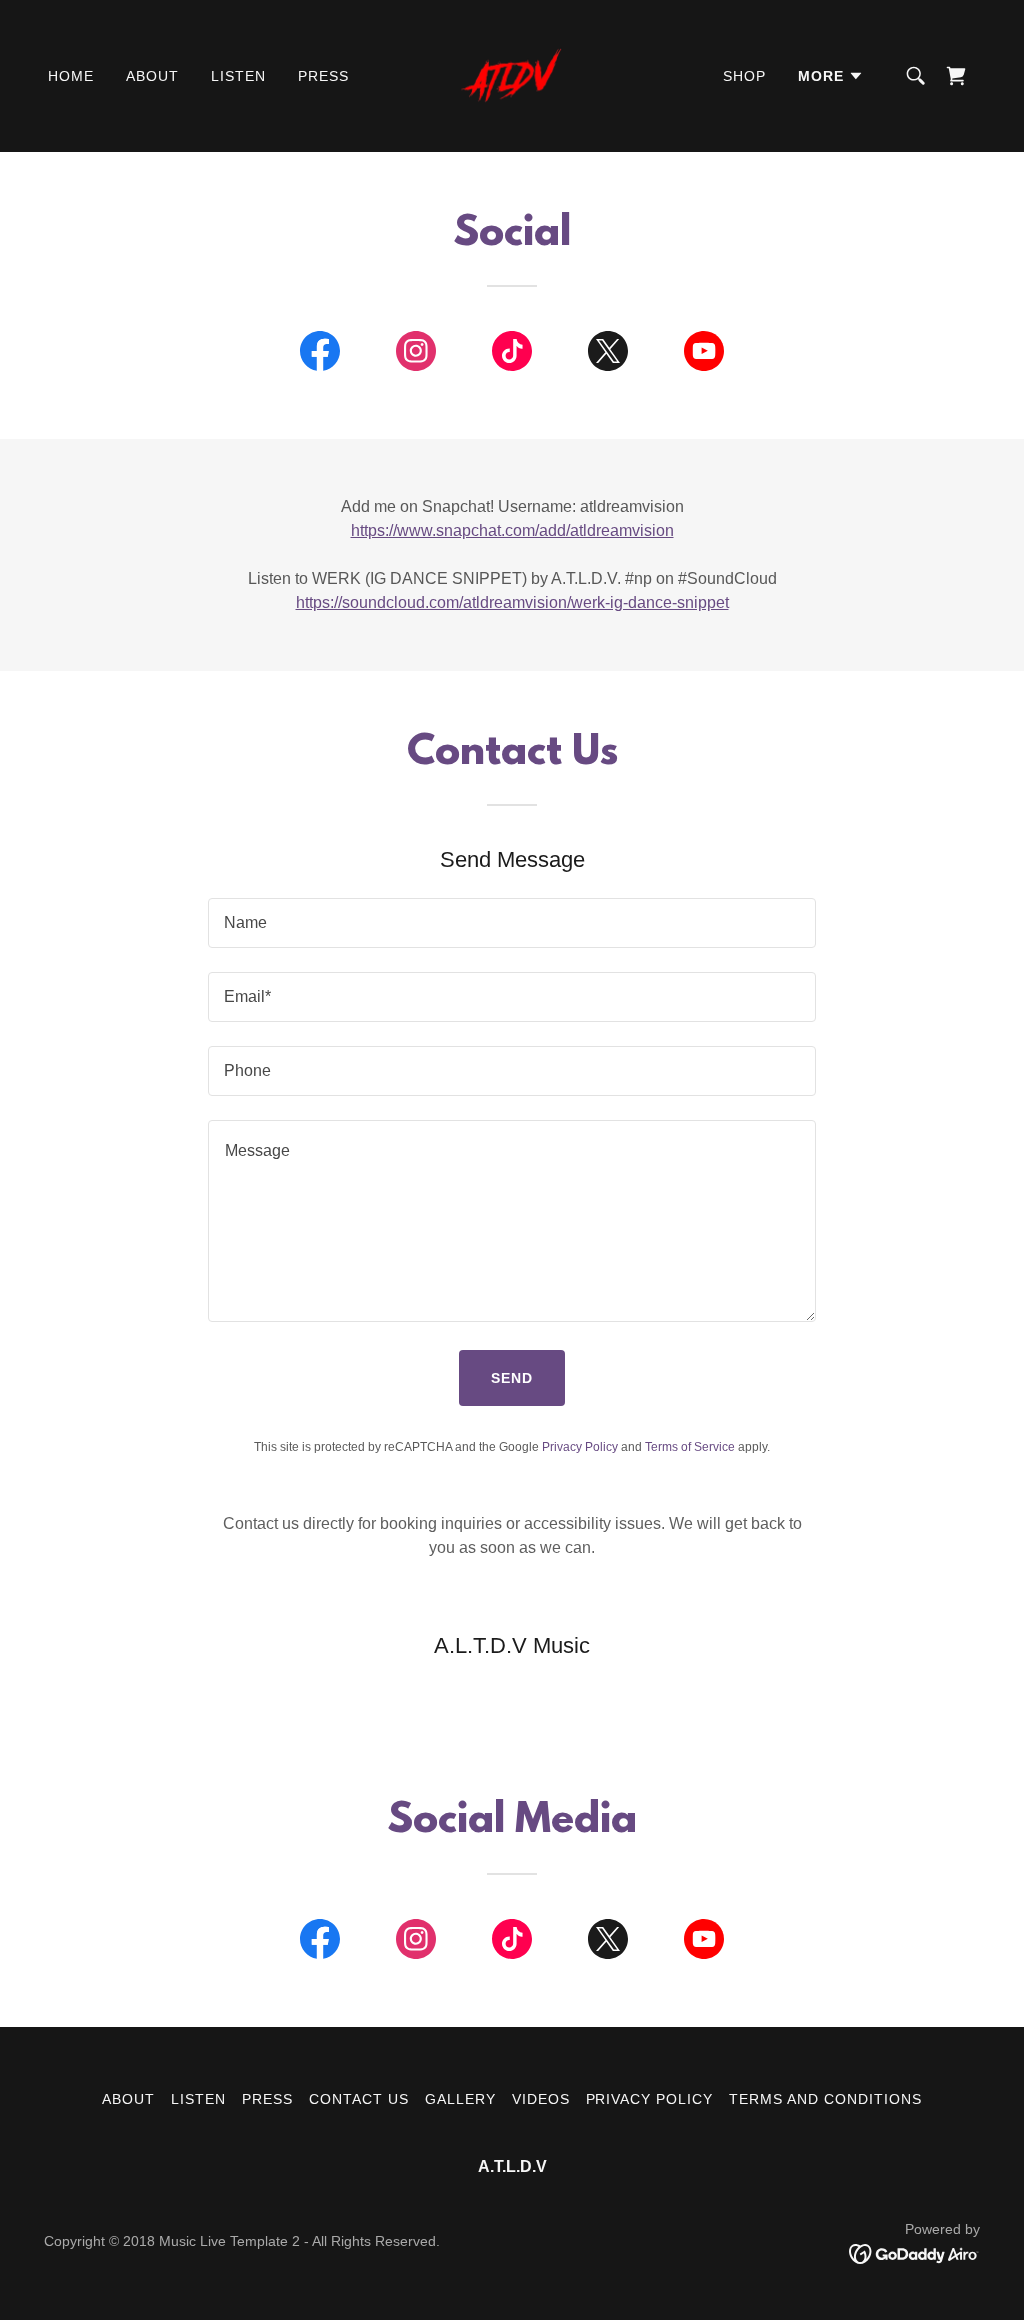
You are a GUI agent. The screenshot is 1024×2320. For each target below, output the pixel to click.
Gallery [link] (460, 2099)
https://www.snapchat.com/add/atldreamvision (512, 530)
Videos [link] (541, 2099)
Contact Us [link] (359, 2099)
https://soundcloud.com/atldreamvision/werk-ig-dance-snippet (512, 602)
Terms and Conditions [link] (825, 2099)
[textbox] (512, 923)
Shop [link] (744, 76)
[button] (831, 76)
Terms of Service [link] (690, 1447)
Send (512, 1378)
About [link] (152, 76)
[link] (512, 74)
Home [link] (71, 76)
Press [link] (323, 76)
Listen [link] (238, 76)
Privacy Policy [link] (580, 1447)
